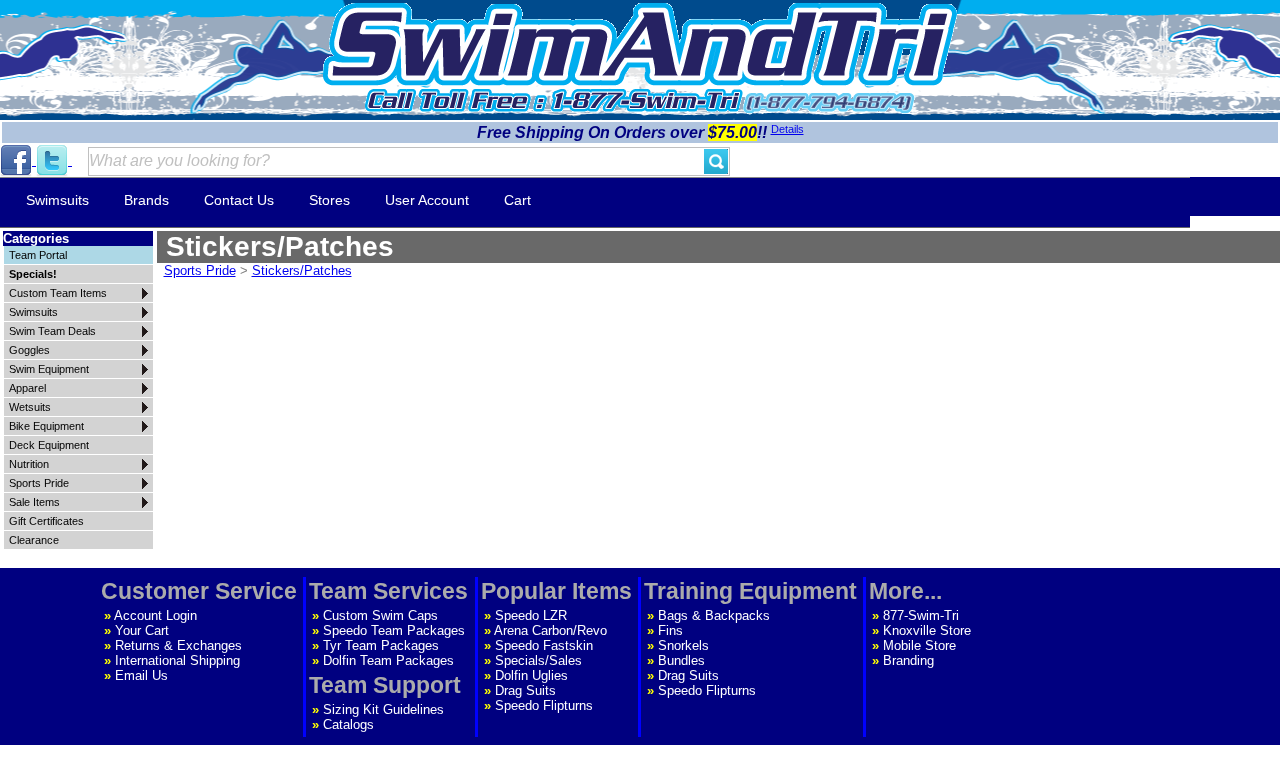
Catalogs (348, 724)
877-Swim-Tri (921, 615)
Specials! (33, 274)
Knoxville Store (927, 630)
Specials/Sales (538, 660)
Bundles (681, 660)
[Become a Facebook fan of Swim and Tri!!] (18, 160)
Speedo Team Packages (394, 630)
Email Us (141, 675)
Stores (329, 200)
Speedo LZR (531, 615)
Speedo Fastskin (544, 645)
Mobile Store (919, 645)
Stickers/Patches (302, 270)
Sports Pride (200, 270)
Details (787, 129)
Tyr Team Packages (381, 645)
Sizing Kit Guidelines (383, 709)
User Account (427, 200)
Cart (517, 200)
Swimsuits (57, 200)
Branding (908, 660)
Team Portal (38, 255)
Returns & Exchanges (178, 645)
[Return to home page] (640, 44)
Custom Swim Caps (380, 615)
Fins (670, 630)
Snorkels (683, 645)
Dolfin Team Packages (388, 660)
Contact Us (239, 200)
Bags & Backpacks (714, 615)
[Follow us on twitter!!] (54, 160)
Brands (146, 200)
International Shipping (177, 660)
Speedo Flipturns (544, 705)
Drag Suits (525, 690)
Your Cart (142, 630)
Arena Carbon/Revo (550, 630)
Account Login (155, 615)
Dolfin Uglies (531, 675)
